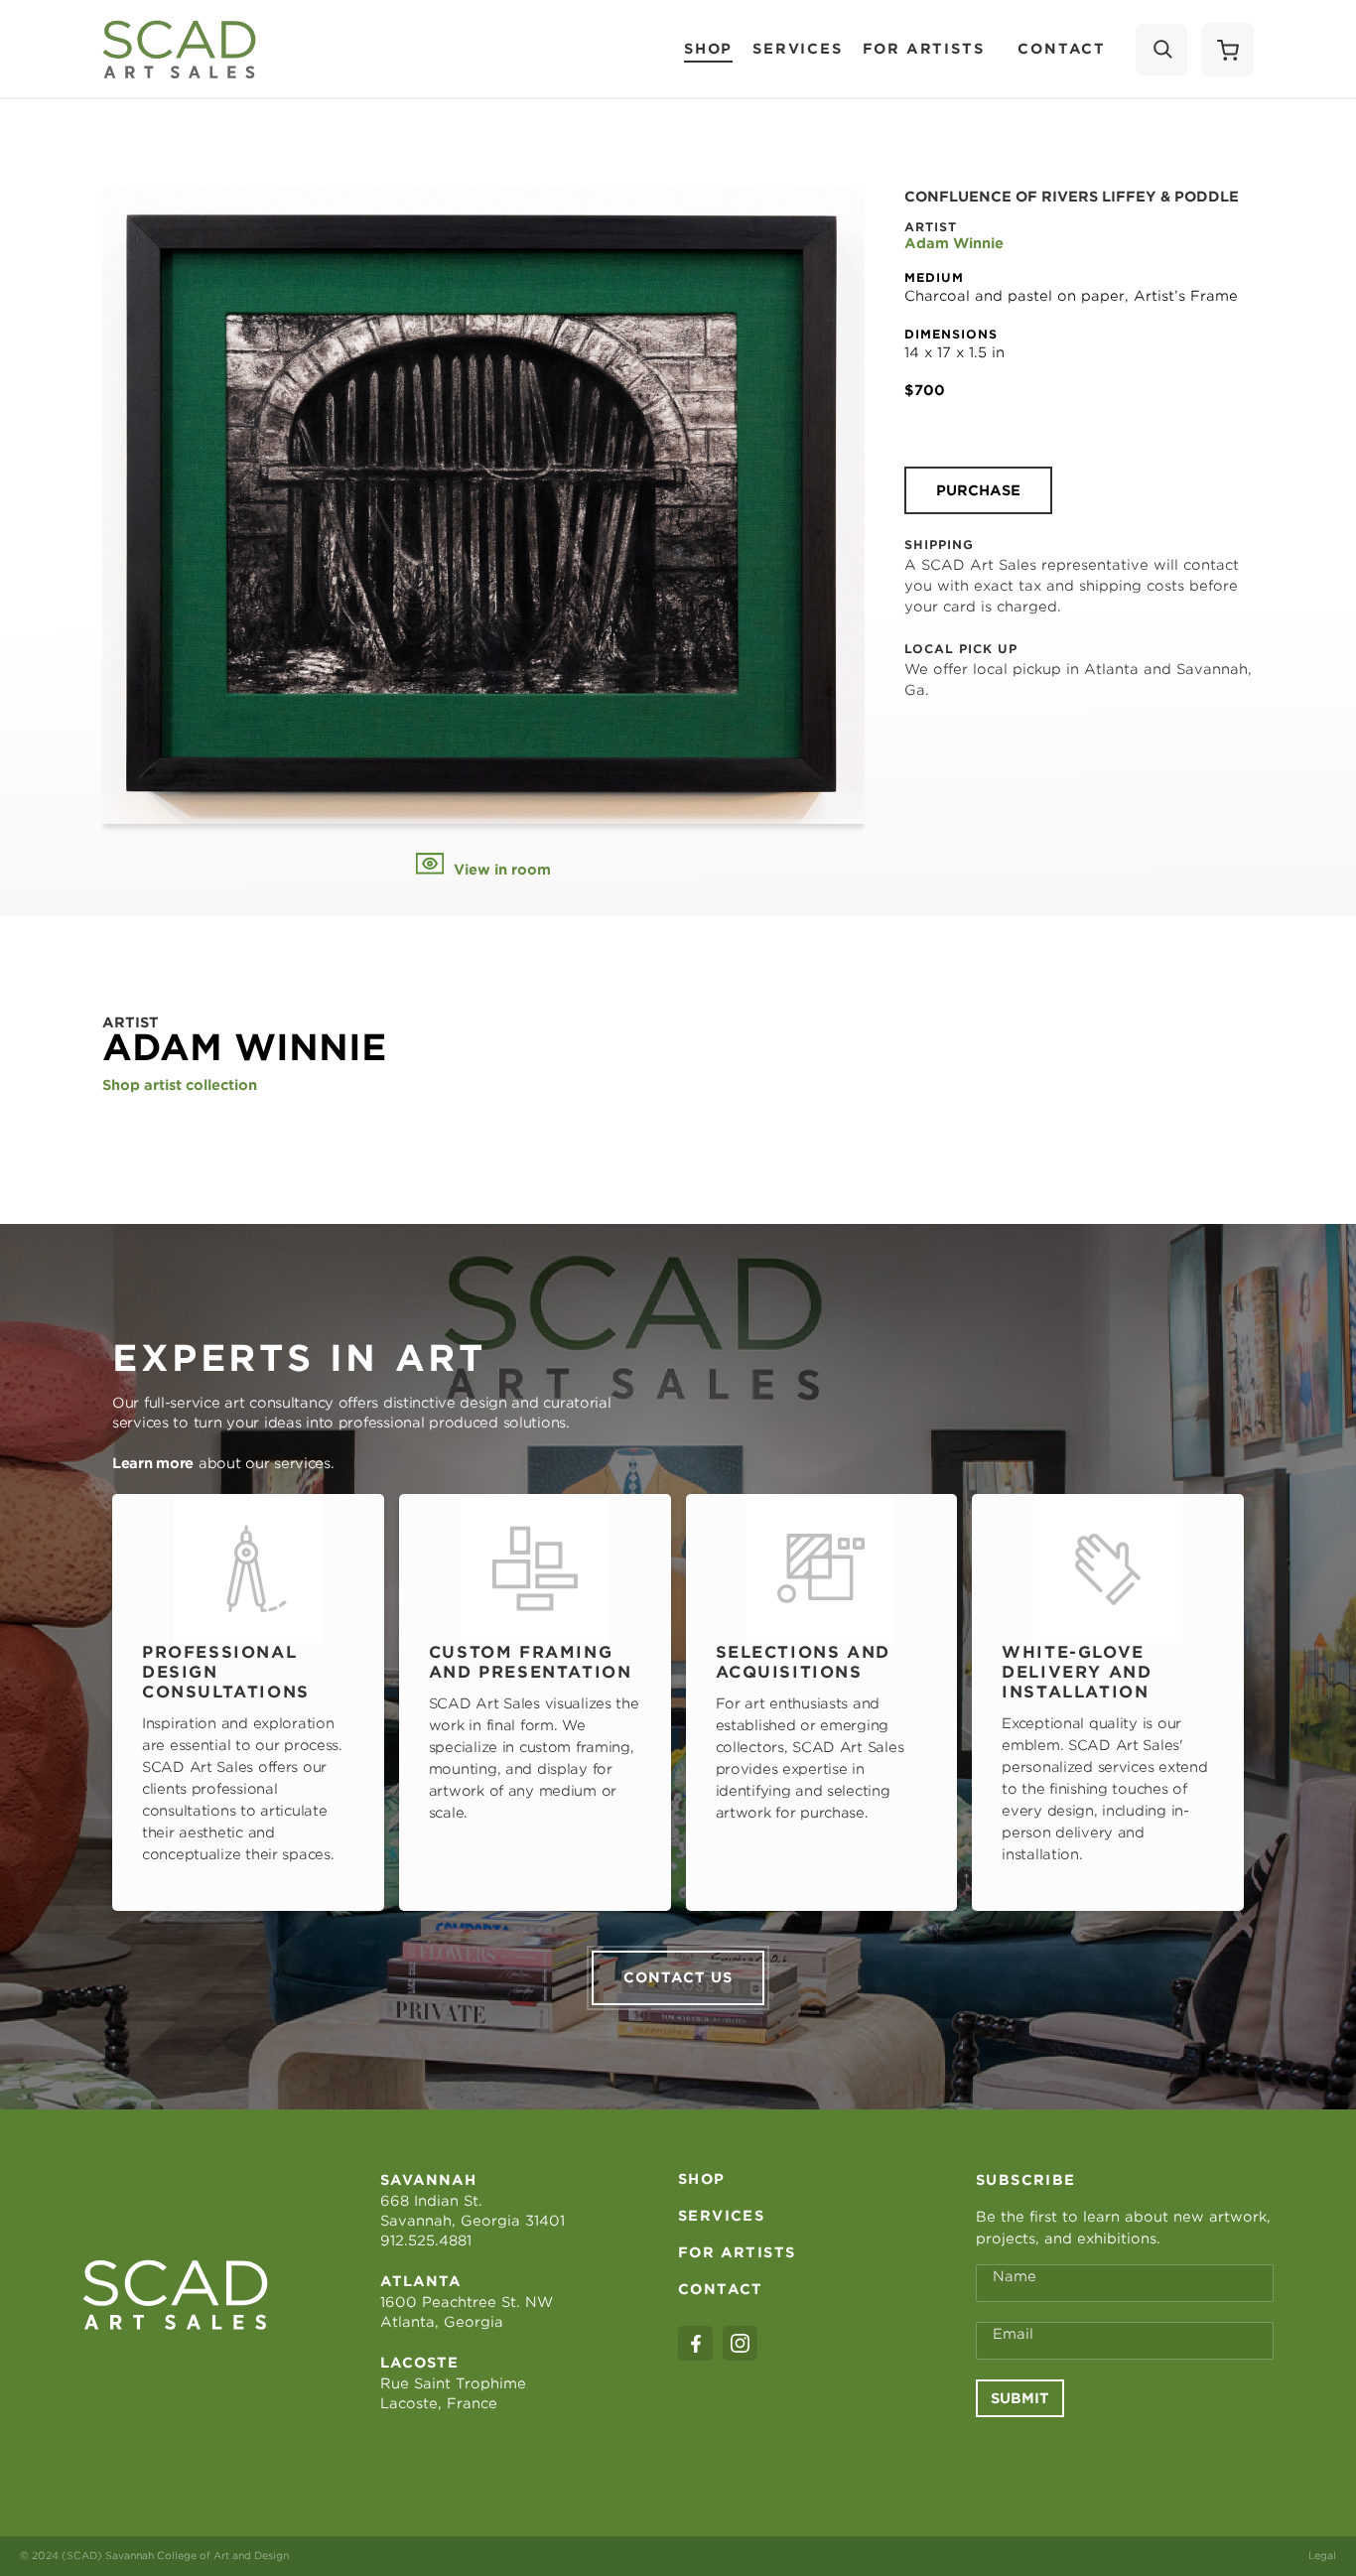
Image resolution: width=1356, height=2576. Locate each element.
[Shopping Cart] (1228, 50)
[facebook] (695, 2343)
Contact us (678, 1977)
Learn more (153, 1463)
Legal (1322, 2555)
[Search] (1161, 50)
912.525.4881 (426, 2240)
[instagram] (740, 2343)
